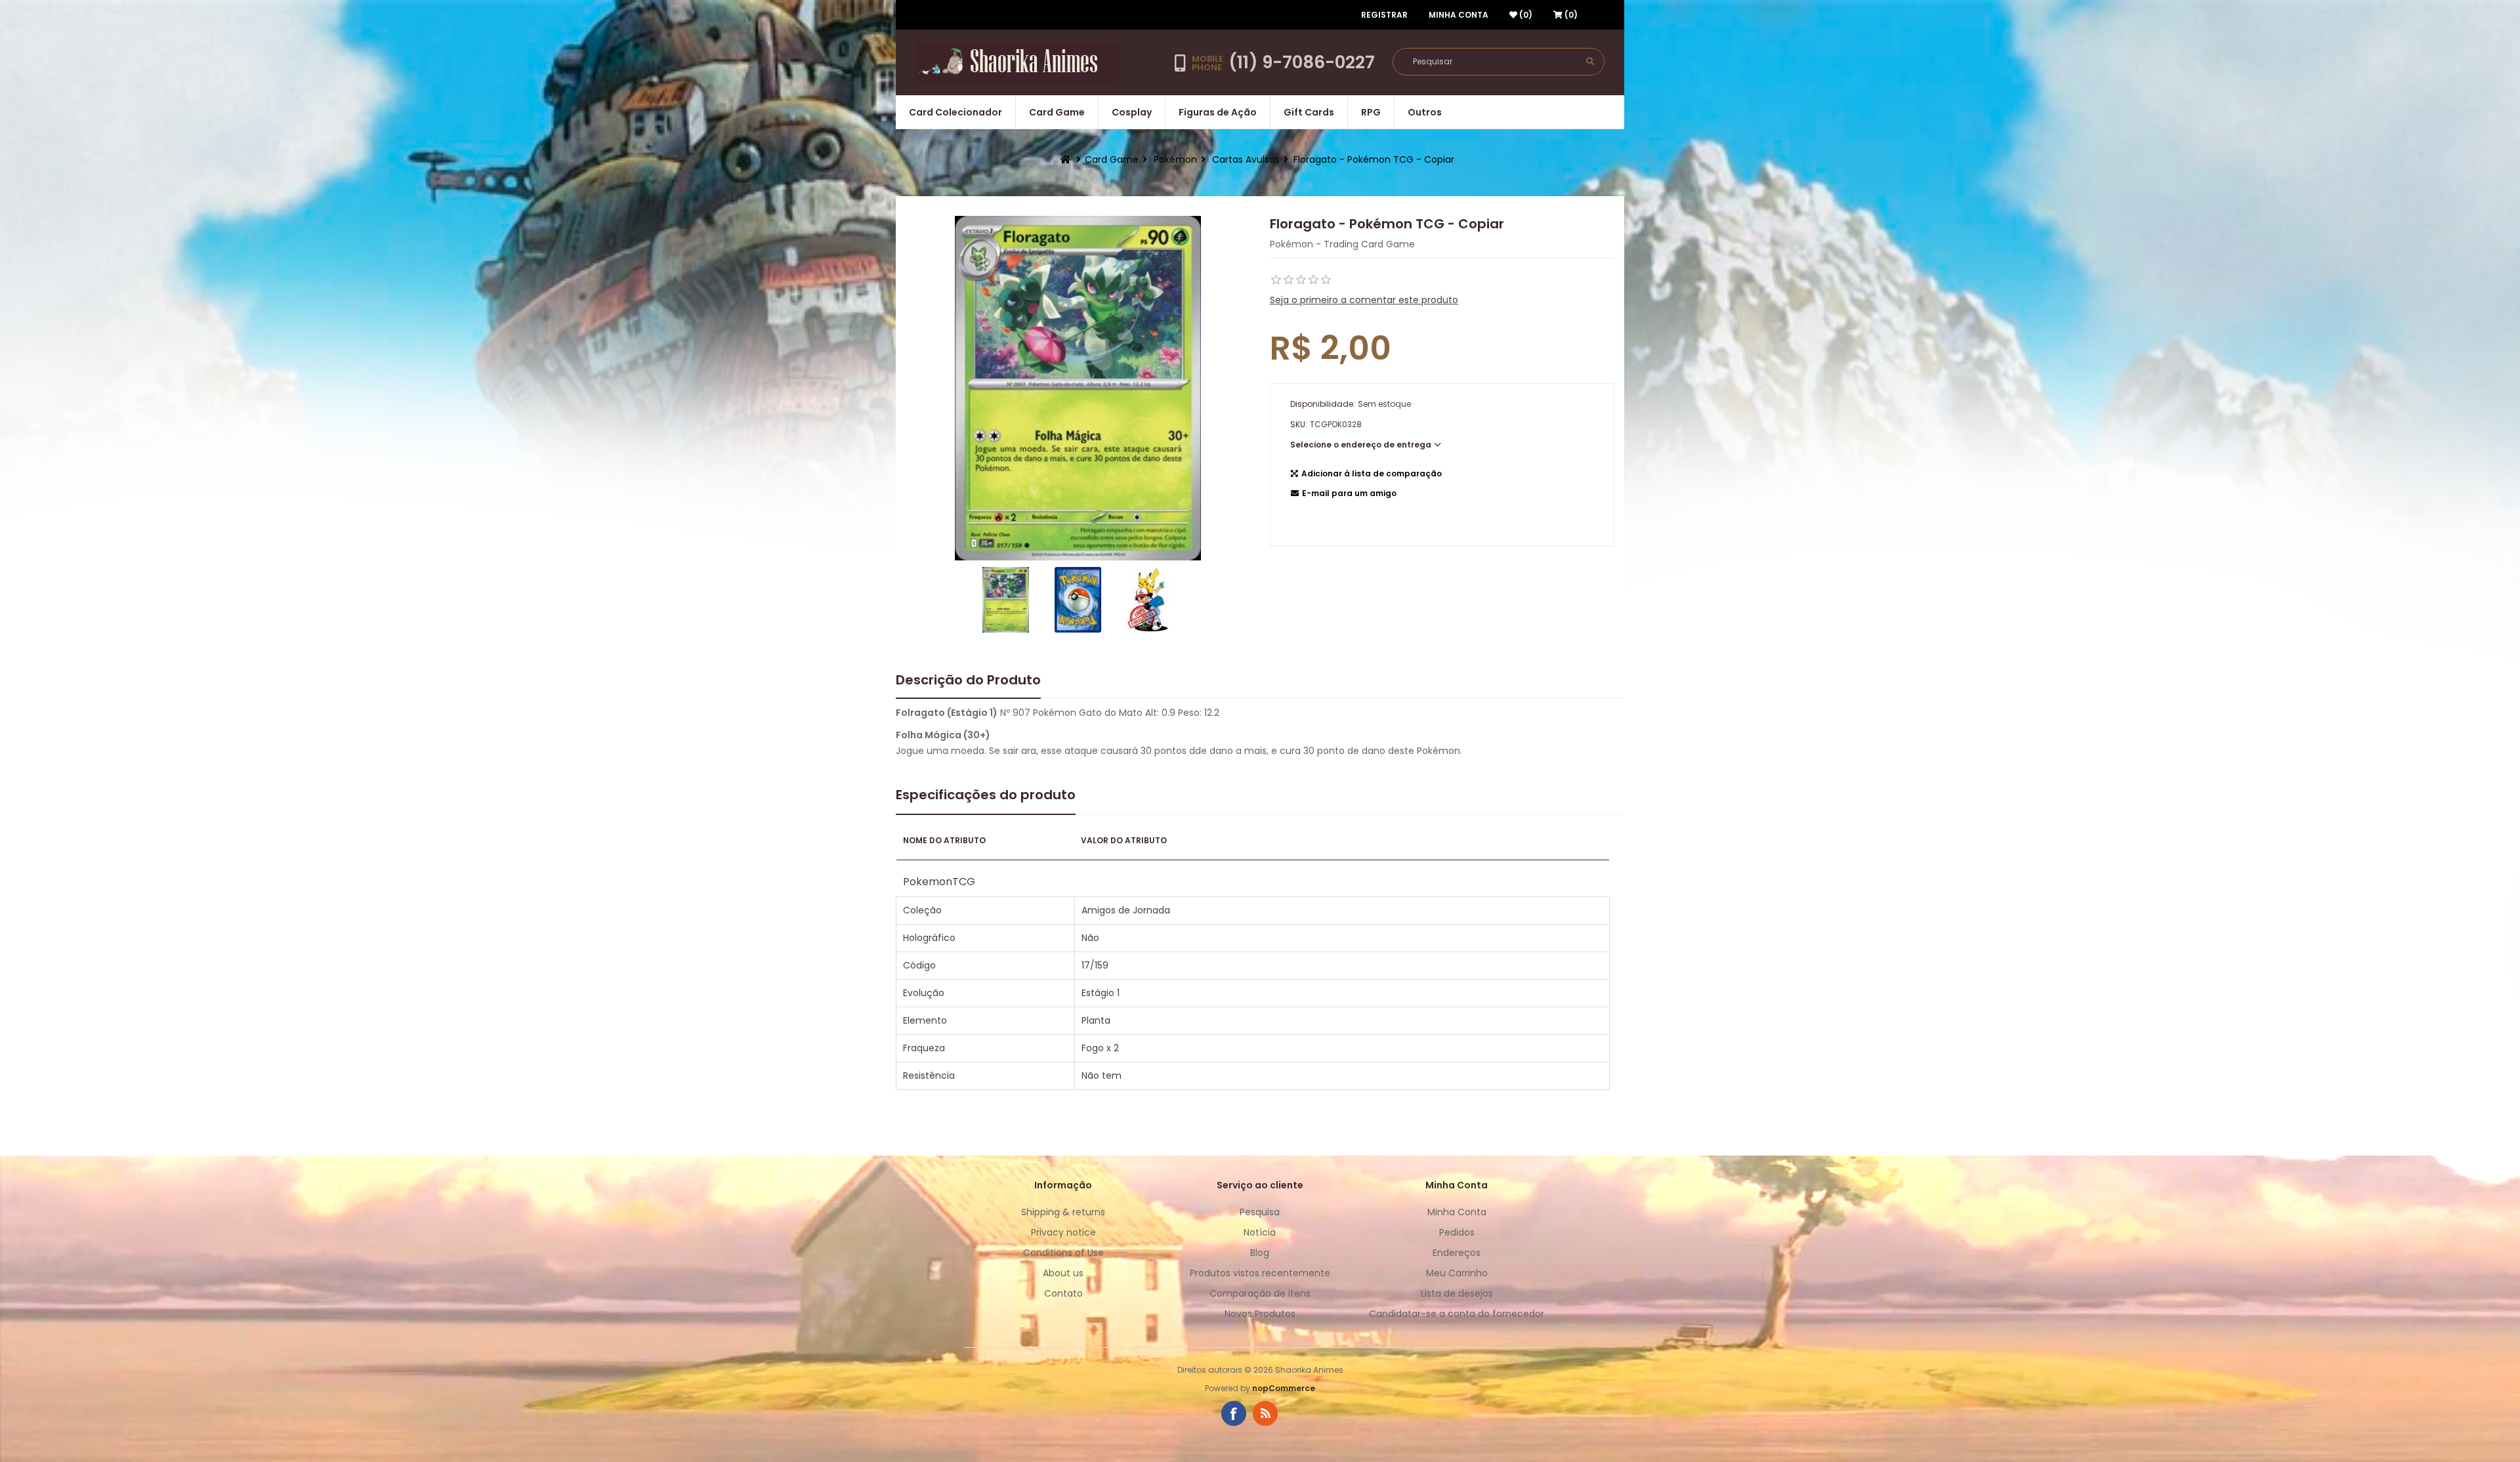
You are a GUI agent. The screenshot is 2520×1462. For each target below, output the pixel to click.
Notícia (1260, 1232)
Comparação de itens (1260, 1293)
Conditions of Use (1063, 1253)
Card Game (1057, 112)
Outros (1425, 112)
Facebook (1234, 1413)
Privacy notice (1063, 1232)
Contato (1063, 1293)
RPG (1371, 112)
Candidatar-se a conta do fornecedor (1457, 1314)
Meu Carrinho (1457, 1273)
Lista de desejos (1457, 1293)
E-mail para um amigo (1349, 493)
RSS (1265, 1413)
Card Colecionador (955, 112)
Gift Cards (1309, 112)
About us (1063, 1273)
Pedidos (1457, 1232)
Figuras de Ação (1218, 112)
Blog (1260, 1253)
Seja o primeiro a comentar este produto (1364, 300)
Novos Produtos (1260, 1314)
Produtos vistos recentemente (1260, 1273)
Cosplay (1132, 112)
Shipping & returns (1063, 1212)
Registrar (1384, 15)
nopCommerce (1284, 1388)
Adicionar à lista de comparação (1372, 473)
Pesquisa (1260, 1212)
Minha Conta (1459, 15)
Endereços (1457, 1253)
